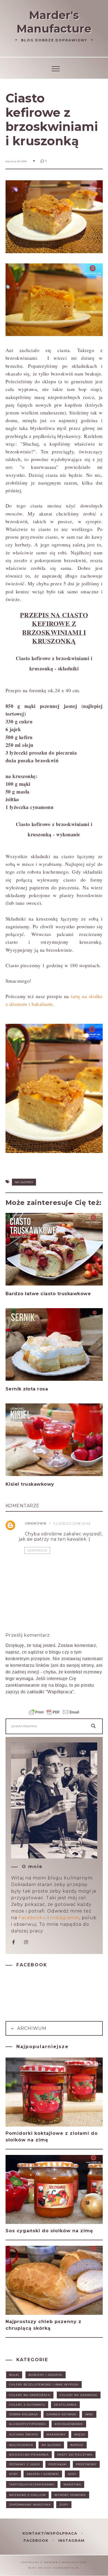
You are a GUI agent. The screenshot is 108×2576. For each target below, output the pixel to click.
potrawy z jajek (25, 2464)
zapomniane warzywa (30, 2505)
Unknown (36, 1523)
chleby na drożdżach (30, 2395)
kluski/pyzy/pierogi (28, 2424)
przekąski (58, 2464)
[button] (54, 68)
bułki (14, 2375)
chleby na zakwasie (79, 2395)
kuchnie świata (24, 2434)
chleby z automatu (27, 2405)
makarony (56, 2434)
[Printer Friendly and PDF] (54, 1715)
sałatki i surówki (43, 2474)
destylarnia (65, 2405)
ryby (14, 2474)
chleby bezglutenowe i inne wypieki (44, 2385)
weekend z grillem (27, 2495)
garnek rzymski (61, 2414)
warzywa (72, 2484)
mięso (80, 2434)
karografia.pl (66, 2568)
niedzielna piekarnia (29, 2455)
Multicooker (21, 2445)
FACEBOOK (37, 2540)
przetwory (86, 2464)
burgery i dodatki (46, 2375)
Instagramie (65, 1918)
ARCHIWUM (31, 2028)
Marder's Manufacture (54, 22)
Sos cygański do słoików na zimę (49, 2231)
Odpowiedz (37, 1550)
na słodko (24, 1182)
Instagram (71, 2540)
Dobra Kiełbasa (24, 2414)
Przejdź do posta (27, 1304)
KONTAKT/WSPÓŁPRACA (51, 2533)
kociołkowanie (69, 2424)
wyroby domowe (70, 2495)
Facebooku (32, 1918)
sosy (72, 2474)
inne (89, 2414)
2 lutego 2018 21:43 (72, 1523)
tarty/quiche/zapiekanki (32, 2484)
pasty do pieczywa (75, 2455)
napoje (77, 2445)
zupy (64, 2505)
